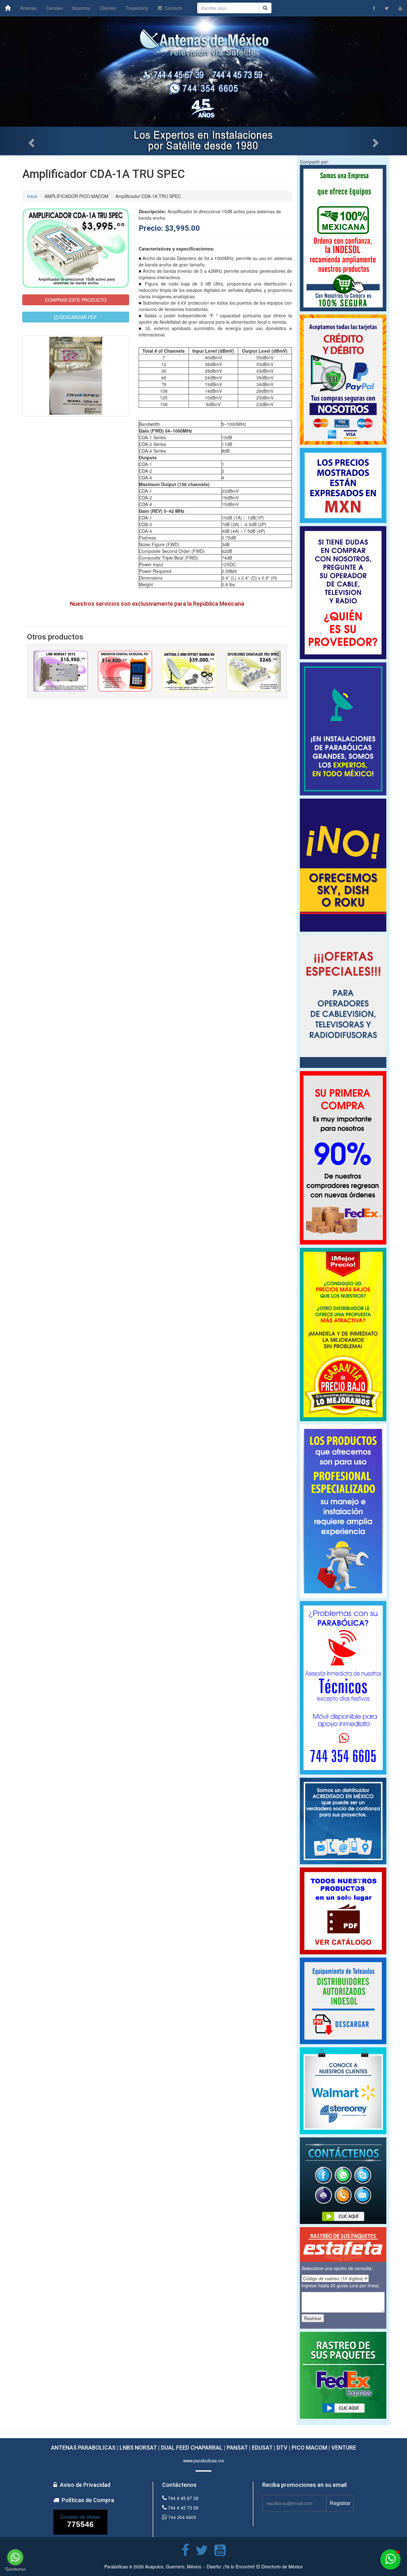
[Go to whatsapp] (15, 2557)
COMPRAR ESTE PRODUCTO (76, 300)
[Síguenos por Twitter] (387, 8)
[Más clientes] (343, 2091)
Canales (54, 8)
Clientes (108, 8)
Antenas (28, 8)
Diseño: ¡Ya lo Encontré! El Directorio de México (255, 2566)
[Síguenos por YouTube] (400, 8)
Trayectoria (137, 8)
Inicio (32, 196)
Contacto (172, 8)
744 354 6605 (182, 2517)
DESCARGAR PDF (77, 317)
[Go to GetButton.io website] (15, 2569)
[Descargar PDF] (343, 2001)
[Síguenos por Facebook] (374, 8)
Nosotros (81, 8)
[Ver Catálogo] (343, 1911)
